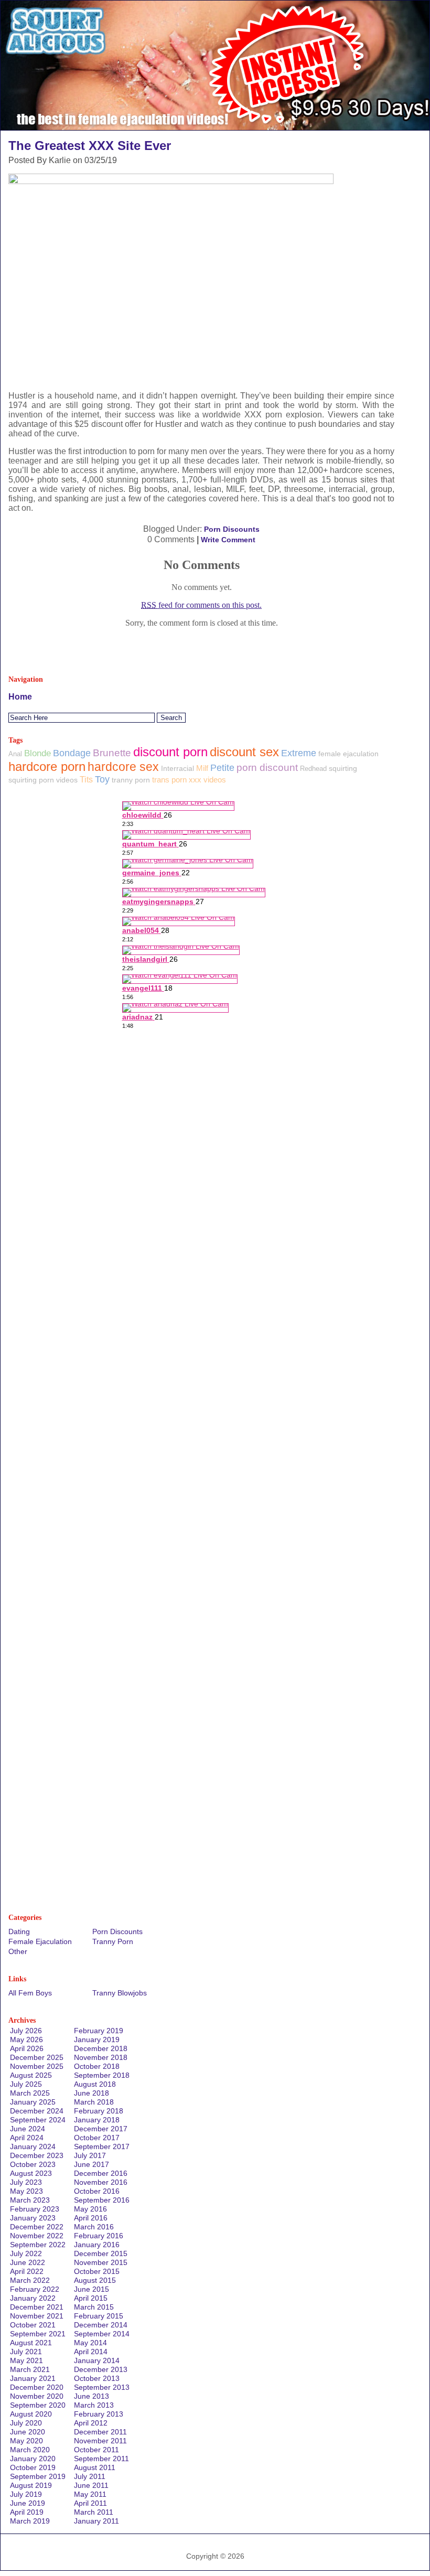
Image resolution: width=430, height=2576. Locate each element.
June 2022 (28, 2262)
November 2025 (37, 2066)
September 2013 (102, 2387)
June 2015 (92, 2289)
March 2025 (30, 2093)
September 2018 (102, 2075)
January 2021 (33, 2378)
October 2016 (97, 2191)
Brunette (112, 753)
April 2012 (91, 2423)
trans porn (169, 780)
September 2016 (102, 2200)
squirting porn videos (43, 780)
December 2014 (101, 2325)
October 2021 (33, 2325)
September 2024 (38, 2120)
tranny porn (131, 780)
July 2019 (26, 2494)
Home (20, 697)
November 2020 (37, 2396)
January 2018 (97, 2120)
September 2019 (38, 2476)
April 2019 (27, 2512)
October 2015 (97, 2271)
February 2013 (99, 2414)
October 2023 (33, 2164)
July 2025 (26, 2084)
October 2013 (97, 2378)
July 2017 (90, 2155)
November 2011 (100, 2441)
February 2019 (99, 2031)
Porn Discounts (232, 529)
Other (18, 1951)
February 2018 (99, 2111)
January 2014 (97, 2360)
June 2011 (91, 2485)
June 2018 (92, 2093)
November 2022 (37, 2236)
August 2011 (95, 2467)
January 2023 (33, 2218)
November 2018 (101, 2057)
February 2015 (99, 2316)
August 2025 (31, 2075)
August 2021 (31, 2343)
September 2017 (102, 2146)
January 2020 (33, 2459)
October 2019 (33, 2467)
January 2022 (33, 2298)
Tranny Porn (113, 1941)
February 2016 (99, 2236)
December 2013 (101, 2369)
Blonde (37, 753)
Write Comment (228, 540)
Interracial (178, 768)
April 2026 (27, 2048)
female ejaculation (348, 754)
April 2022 (27, 2271)
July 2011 (90, 2476)
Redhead (313, 769)
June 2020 (28, 2432)
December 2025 (37, 2057)
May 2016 (90, 2209)
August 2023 (31, 2173)
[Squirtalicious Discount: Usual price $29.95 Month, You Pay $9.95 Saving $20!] (215, 127)
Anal (15, 754)
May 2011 (90, 2494)
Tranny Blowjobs (120, 1993)
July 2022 (26, 2253)
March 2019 (30, 2521)
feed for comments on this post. (201, 605)
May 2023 (26, 2191)
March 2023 (30, 2200)
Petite (222, 768)
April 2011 (90, 2503)
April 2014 (91, 2352)
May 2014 (90, 2343)
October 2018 (97, 2066)
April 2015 (91, 2298)
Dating (19, 1931)
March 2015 (94, 2307)
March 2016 (94, 2227)
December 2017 (101, 2129)
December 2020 (37, 2387)
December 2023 (37, 2155)
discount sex (244, 752)
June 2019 (28, 2503)
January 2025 (33, 2102)
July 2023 (26, 2182)
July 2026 (26, 2031)
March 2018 (94, 2102)
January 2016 (97, 2245)
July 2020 (26, 2423)
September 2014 (102, 2334)
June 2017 (92, 2164)
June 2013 (92, 2396)
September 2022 (38, 2245)
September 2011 (101, 2459)
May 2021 (26, 2360)
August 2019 (31, 2485)
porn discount (267, 768)
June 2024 (28, 2129)
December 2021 (37, 2307)
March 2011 (94, 2512)
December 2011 (100, 2432)
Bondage (72, 753)
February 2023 (35, 2209)
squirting (343, 768)
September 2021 (38, 2334)
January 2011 (96, 2521)
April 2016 (91, 2218)
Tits (86, 780)
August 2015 (95, 2280)
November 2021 (37, 2316)
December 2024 (37, 2111)
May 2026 (26, 2040)
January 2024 (33, 2146)
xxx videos (207, 780)
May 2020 (26, 2441)
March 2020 (30, 2450)
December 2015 (101, 2253)
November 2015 (101, 2262)
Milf (202, 768)
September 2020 (38, 2405)
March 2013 (94, 2405)
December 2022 (37, 2227)
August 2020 (31, 2414)
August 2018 (95, 2084)
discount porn (170, 752)
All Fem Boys (30, 1993)
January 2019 (97, 2040)
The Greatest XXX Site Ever (90, 146)
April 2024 (27, 2138)
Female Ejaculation (40, 1941)
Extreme (299, 753)
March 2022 (30, 2280)
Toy (102, 779)
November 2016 (101, 2182)
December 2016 (101, 2173)
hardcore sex (123, 767)
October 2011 (96, 2450)
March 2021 (30, 2369)
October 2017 (97, 2138)
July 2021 (26, 2352)
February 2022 (35, 2289)
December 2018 (101, 2048)
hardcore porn (47, 766)
